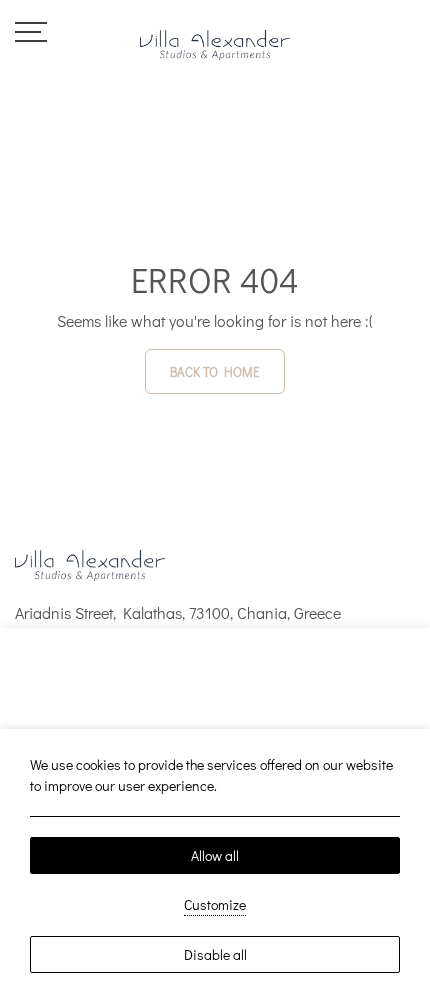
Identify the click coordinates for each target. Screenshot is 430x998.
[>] (31, 30)
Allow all (215, 855)
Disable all (215, 954)
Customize (215, 904)
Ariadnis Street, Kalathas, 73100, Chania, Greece (178, 612)
